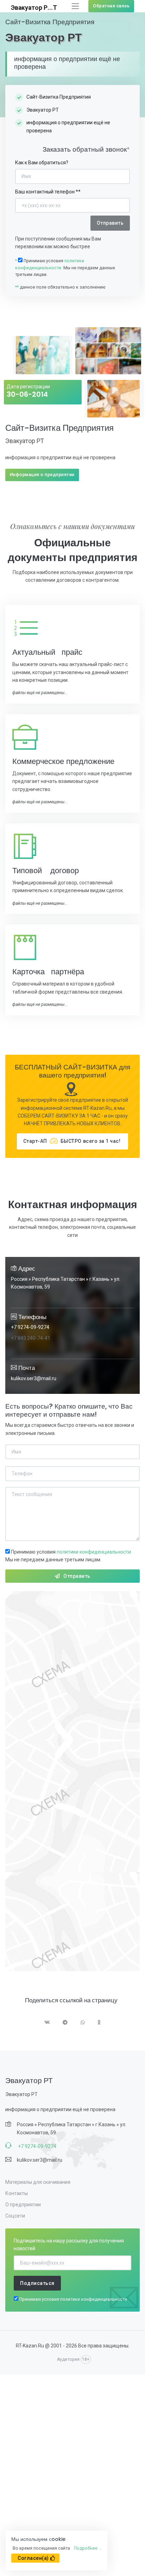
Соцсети (15, 2216)
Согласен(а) (33, 2558)
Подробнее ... (88, 2548)
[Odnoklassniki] (99, 2023)
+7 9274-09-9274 (30, 1327)
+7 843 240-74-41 (31, 1338)
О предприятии (23, 2205)
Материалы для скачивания (38, 2182)
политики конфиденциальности (94, 1552)
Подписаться (37, 2283)
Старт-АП (72, 1141)
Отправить (77, 1576)
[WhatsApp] (83, 2023)
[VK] (47, 2023)
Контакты (17, 2193)
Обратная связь (111, 6)
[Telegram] (65, 2023)
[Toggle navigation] (75, 6)
